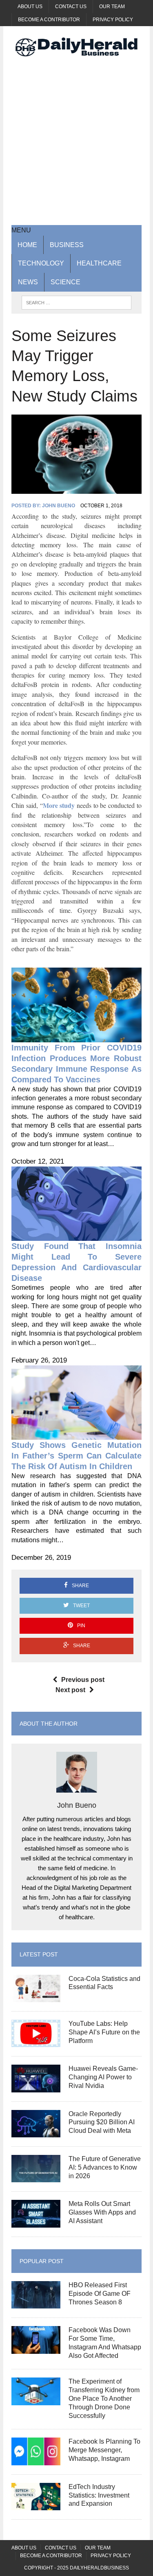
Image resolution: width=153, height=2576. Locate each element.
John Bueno (59, 506)
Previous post (83, 1680)
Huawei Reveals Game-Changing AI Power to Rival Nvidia (103, 2077)
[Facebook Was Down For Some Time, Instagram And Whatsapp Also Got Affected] (36, 2348)
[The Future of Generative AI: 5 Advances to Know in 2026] (36, 2177)
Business (67, 245)
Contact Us (71, 7)
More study (59, 805)
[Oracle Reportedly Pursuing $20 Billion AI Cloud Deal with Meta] (36, 2132)
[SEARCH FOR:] (76, 302)
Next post (70, 1690)
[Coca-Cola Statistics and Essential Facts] (36, 1997)
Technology (41, 263)
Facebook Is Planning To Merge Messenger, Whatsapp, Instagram (104, 2450)
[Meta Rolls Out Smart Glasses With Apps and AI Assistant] (36, 2222)
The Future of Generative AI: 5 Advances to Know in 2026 (105, 2167)
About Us (30, 7)
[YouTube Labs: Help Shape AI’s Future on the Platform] (36, 2042)
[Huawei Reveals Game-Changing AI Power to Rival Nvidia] (36, 2087)
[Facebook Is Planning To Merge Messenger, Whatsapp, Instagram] (36, 2460)
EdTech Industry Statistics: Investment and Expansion (99, 2495)
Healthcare (99, 263)
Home (27, 245)
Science (65, 282)
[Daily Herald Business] (76, 47)
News (28, 282)
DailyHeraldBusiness (99, 2568)
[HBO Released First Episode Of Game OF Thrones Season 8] (36, 2303)
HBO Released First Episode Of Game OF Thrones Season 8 (100, 2294)
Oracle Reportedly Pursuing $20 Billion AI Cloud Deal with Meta (102, 2122)
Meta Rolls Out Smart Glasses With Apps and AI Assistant (102, 2212)
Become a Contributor (49, 20)
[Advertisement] (76, 140)
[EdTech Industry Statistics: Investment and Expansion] (36, 2505)
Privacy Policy (113, 20)
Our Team (112, 7)
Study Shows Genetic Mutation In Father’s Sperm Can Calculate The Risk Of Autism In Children (76, 1456)
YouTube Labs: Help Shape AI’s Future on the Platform (104, 2032)
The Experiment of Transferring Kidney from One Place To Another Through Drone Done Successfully (104, 2398)
